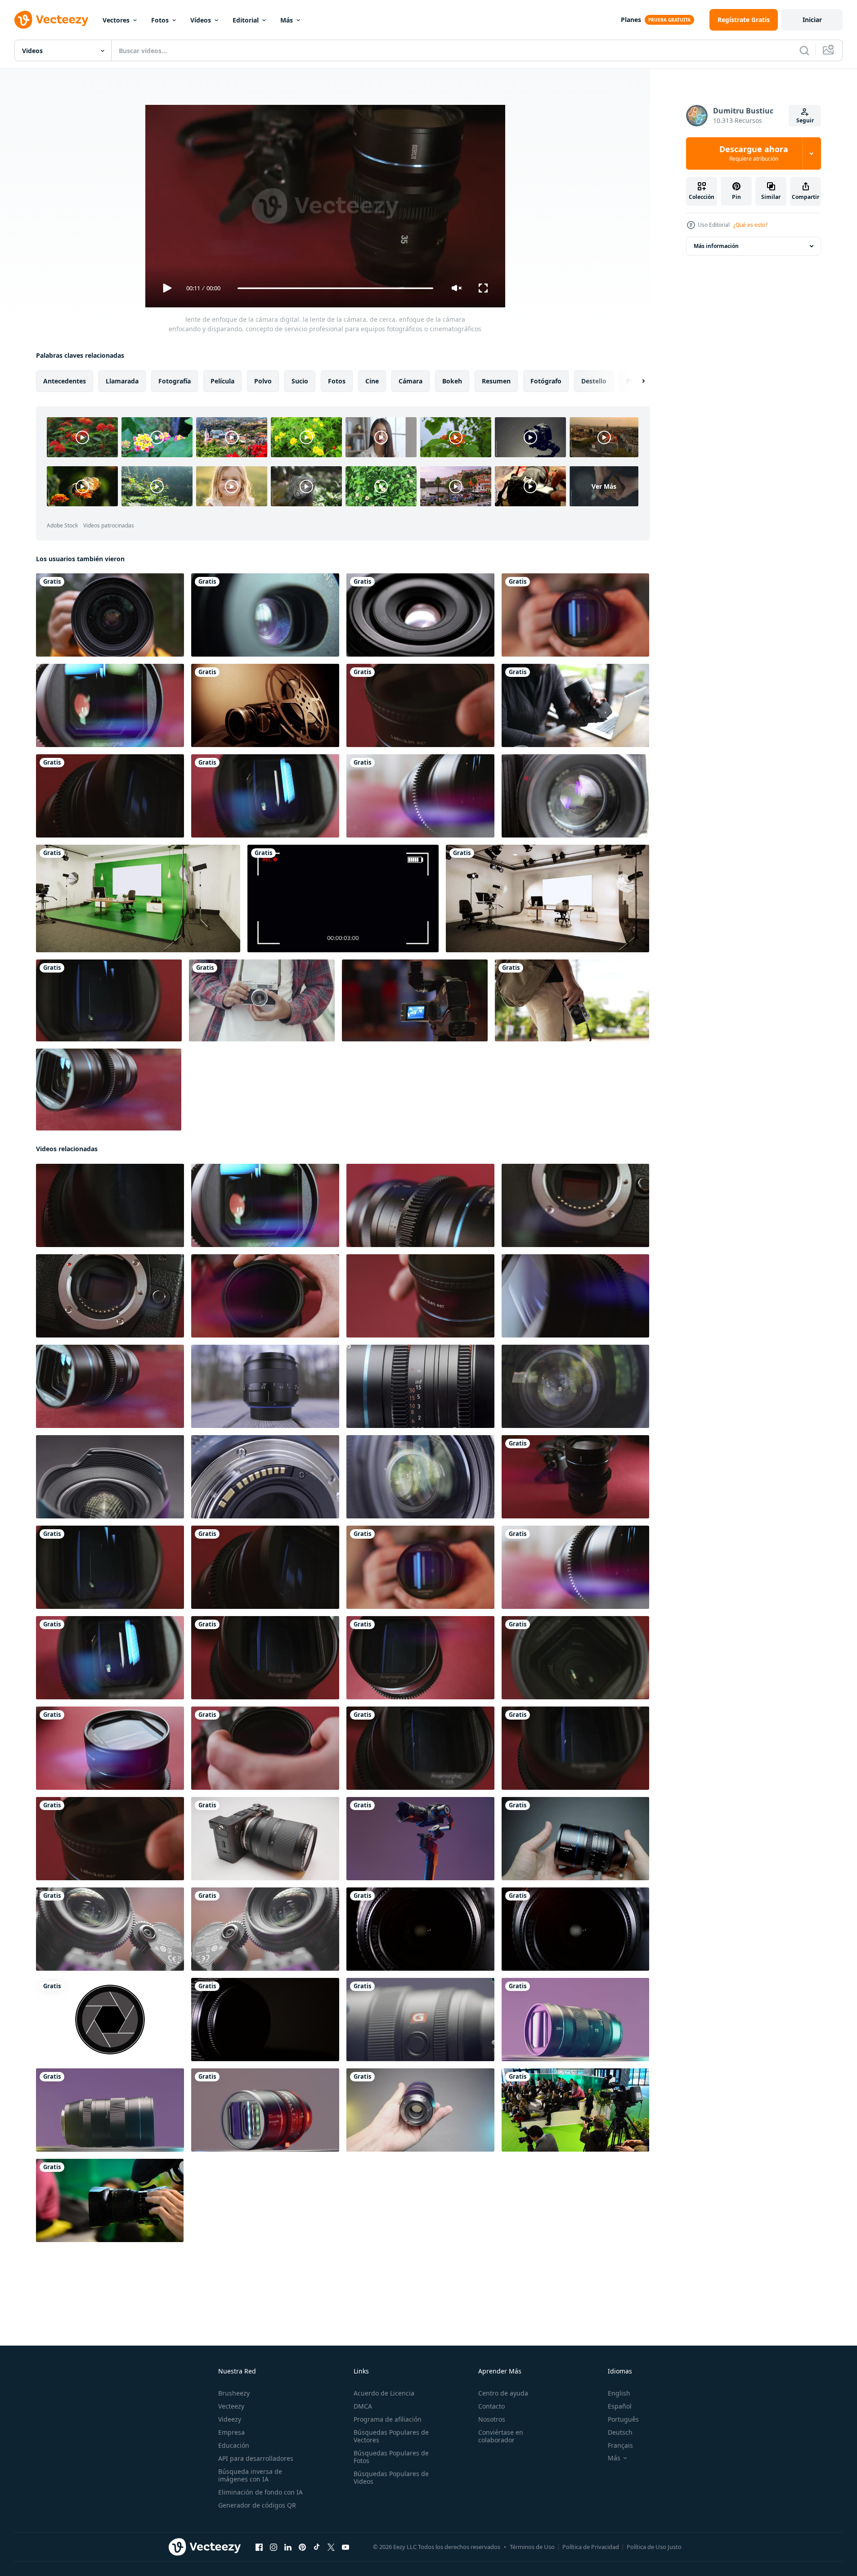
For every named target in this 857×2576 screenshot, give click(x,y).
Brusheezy (234, 2393)
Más (287, 20)
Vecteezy (231, 2406)
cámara (411, 381)
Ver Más (604, 486)
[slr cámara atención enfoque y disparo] (420, 1929)
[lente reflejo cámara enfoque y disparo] (575, 1929)
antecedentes (65, 381)
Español (620, 2406)
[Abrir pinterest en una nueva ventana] (302, 2547)
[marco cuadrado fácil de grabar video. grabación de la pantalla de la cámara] (343, 898)
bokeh (452, 381)
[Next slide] (636, 381)
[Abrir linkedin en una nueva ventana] (288, 2547)
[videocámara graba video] (415, 1000)
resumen (496, 381)
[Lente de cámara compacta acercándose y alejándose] (265, 615)
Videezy (230, 2419)
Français (620, 2445)
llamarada (122, 381)
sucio (300, 381)
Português (623, 2419)
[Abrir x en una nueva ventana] (331, 2547)
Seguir (805, 120)
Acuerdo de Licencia (384, 2393)
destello (594, 381)
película (222, 381)
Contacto (491, 2406)
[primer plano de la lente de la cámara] (420, 615)
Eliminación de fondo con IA (260, 2492)
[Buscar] (804, 50)
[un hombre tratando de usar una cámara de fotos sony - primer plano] (575, 705)
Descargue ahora (754, 153)
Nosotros (492, 2419)
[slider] (335, 288)
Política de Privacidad (591, 2547)
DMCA (363, 2406)
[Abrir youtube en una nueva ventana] (345, 2547)
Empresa (231, 2432)
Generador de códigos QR (257, 2505)
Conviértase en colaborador (501, 2436)
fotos (337, 381)
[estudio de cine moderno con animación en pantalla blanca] (138, 898)
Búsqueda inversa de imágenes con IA (250, 2475)
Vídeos (201, 20)
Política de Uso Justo (654, 2547)
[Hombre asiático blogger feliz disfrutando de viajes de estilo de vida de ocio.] (262, 1000)
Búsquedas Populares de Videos (391, 2477)
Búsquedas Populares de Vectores (391, 2436)
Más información (716, 246)
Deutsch (620, 2432)
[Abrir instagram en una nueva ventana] (274, 2547)
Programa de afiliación (388, 2419)
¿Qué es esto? (750, 225)
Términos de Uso (532, 2547)
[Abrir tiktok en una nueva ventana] (317, 2547)
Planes (631, 20)
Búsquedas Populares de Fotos (391, 2457)
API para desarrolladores (256, 2458)
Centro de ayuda (503, 2393)
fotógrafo (546, 381)
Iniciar (812, 20)
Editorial (246, 20)
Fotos (160, 20)
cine (372, 381)
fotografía (175, 381)
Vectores (116, 20)
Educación (234, 2445)
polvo (263, 381)
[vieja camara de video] (575, 796)
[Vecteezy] (51, 20)
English (619, 2393)
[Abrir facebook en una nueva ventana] (259, 2547)
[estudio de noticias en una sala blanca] (547, 898)
